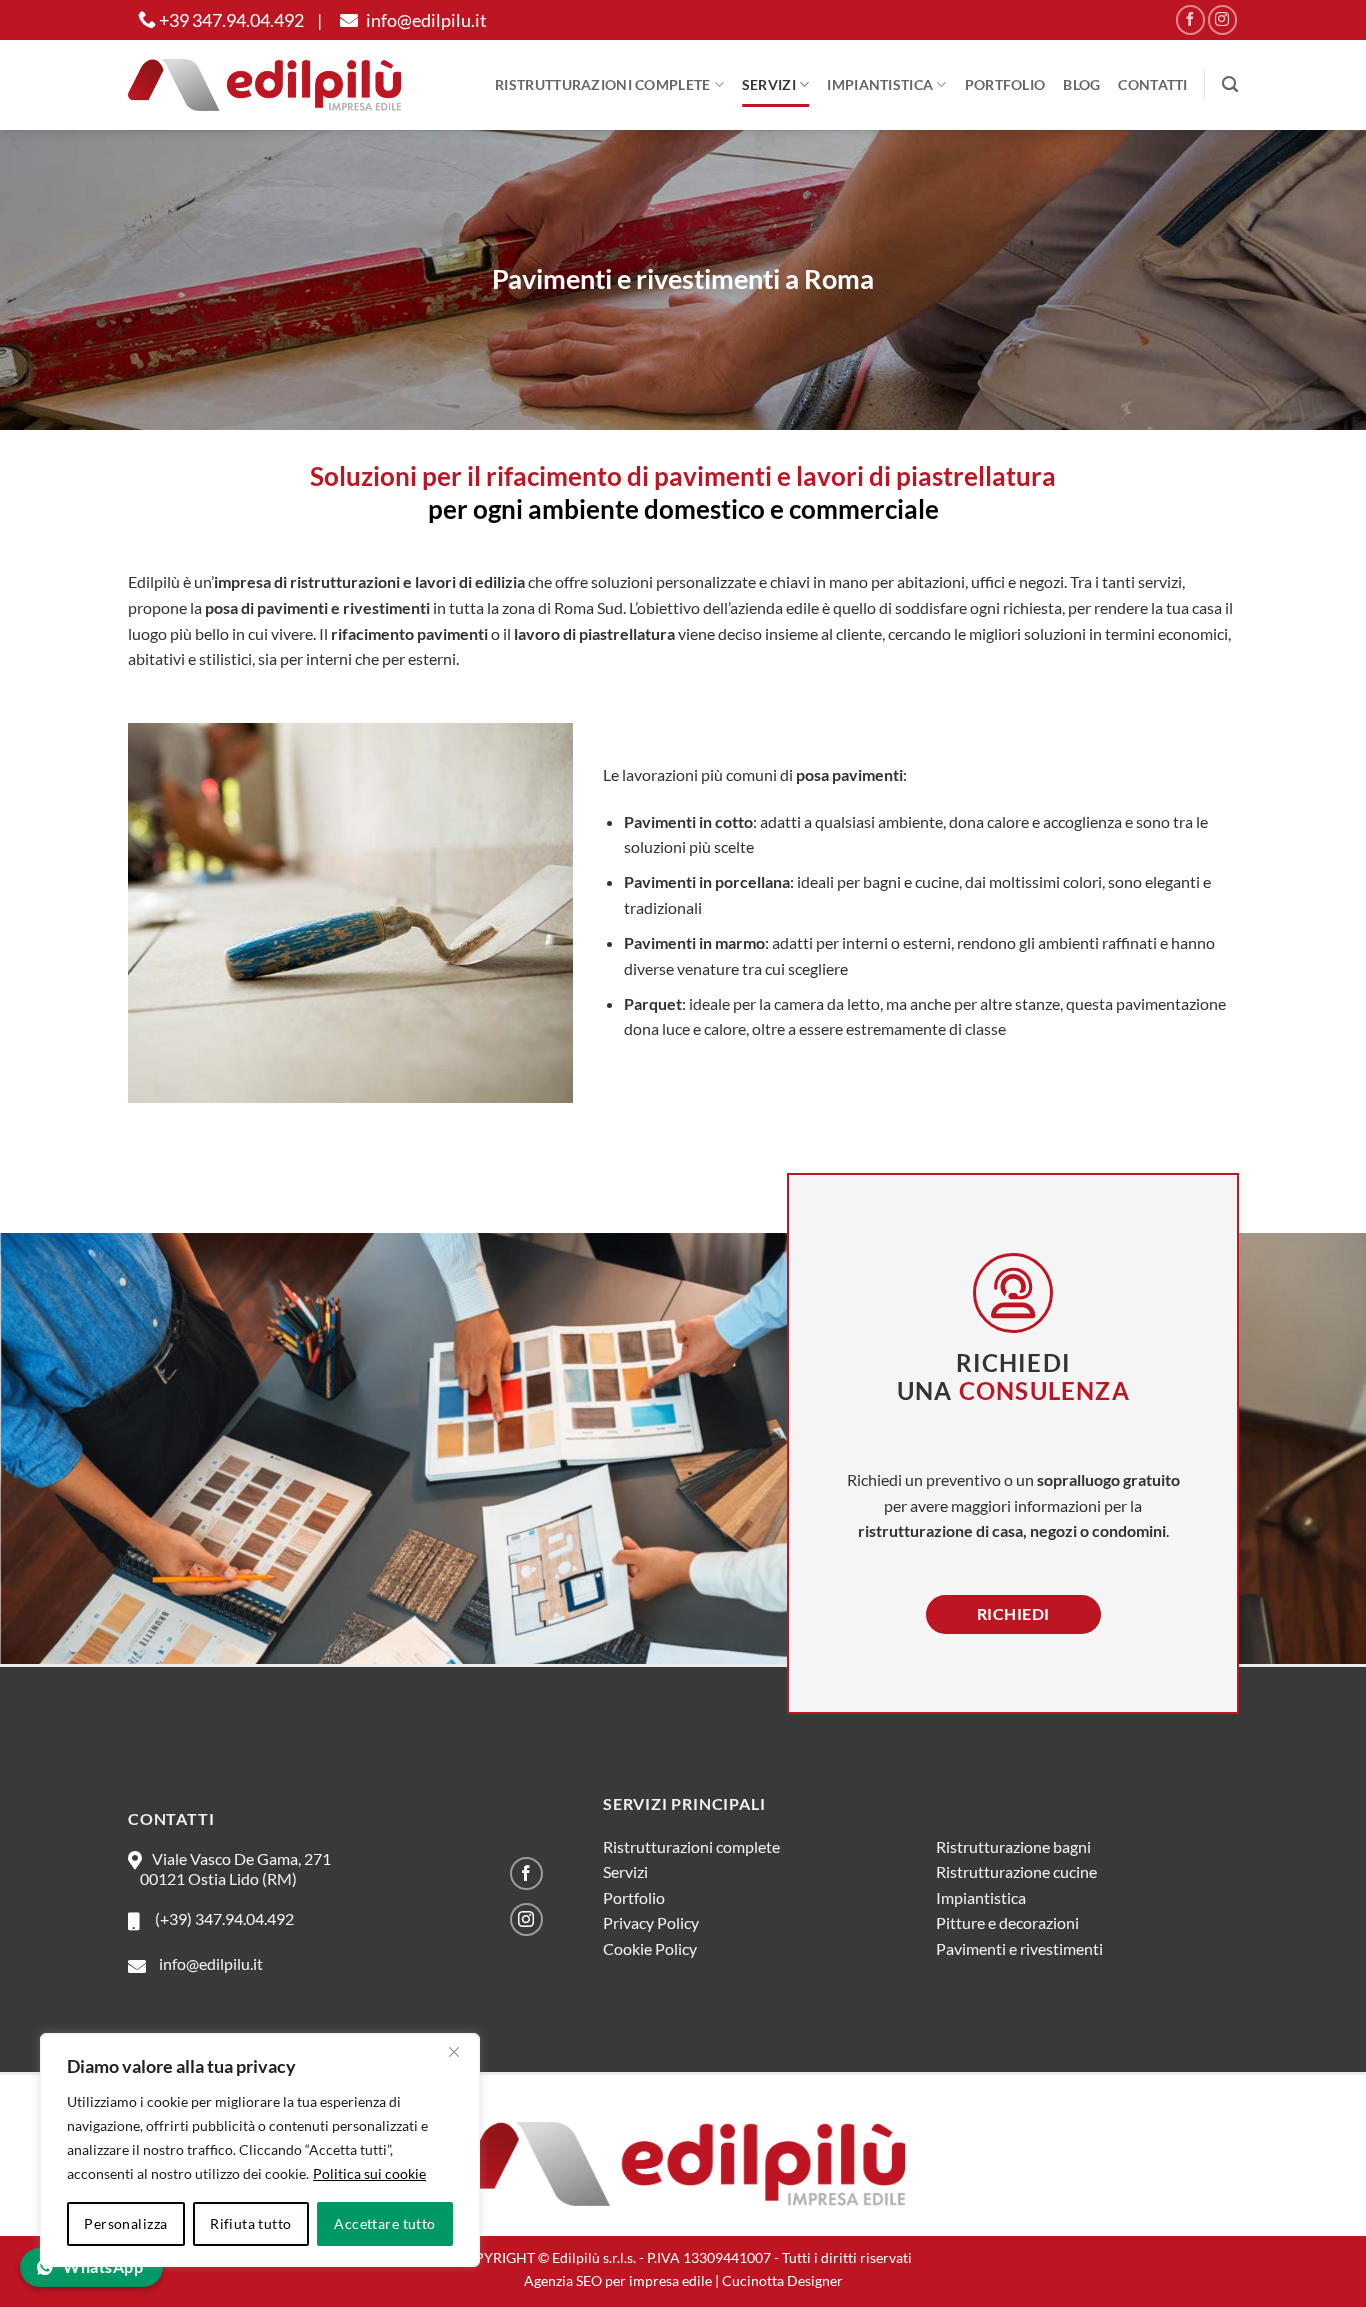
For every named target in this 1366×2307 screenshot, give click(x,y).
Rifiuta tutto (250, 2223)
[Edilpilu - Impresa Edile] (264, 84)
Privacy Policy (651, 1922)
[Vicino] (454, 2052)
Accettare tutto (384, 2223)
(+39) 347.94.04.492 (221, 1918)
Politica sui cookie (369, 2173)
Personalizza (125, 2223)
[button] (1230, 84)
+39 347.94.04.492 (230, 20)
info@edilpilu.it (425, 20)
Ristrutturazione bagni (1013, 1846)
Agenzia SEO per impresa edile (618, 2280)
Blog (1081, 84)
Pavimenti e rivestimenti (1019, 1948)
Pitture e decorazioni (1007, 1922)
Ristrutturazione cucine (1016, 1871)
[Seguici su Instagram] (1222, 19)
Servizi (769, 84)
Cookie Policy (650, 1948)
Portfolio (1005, 84)
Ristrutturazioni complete (602, 84)
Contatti (1152, 84)
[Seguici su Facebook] (1190, 19)
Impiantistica (880, 84)
